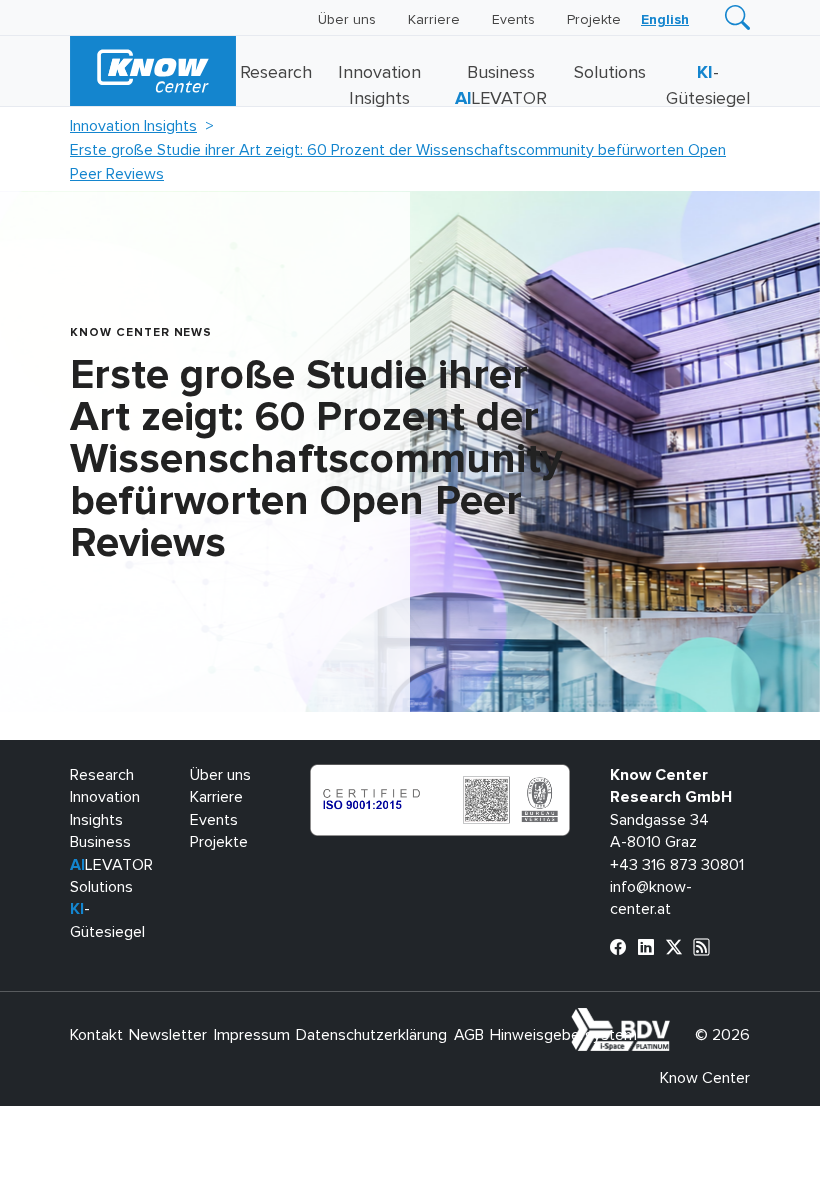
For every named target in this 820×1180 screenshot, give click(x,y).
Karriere (434, 20)
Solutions (610, 73)
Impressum (252, 1035)
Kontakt (96, 1035)
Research (276, 73)
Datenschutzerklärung (371, 1035)
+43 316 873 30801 (677, 865)
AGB (469, 1035)
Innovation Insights (133, 126)
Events (513, 20)
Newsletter (168, 1035)
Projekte (594, 20)
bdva (674, 1019)
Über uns (347, 20)
